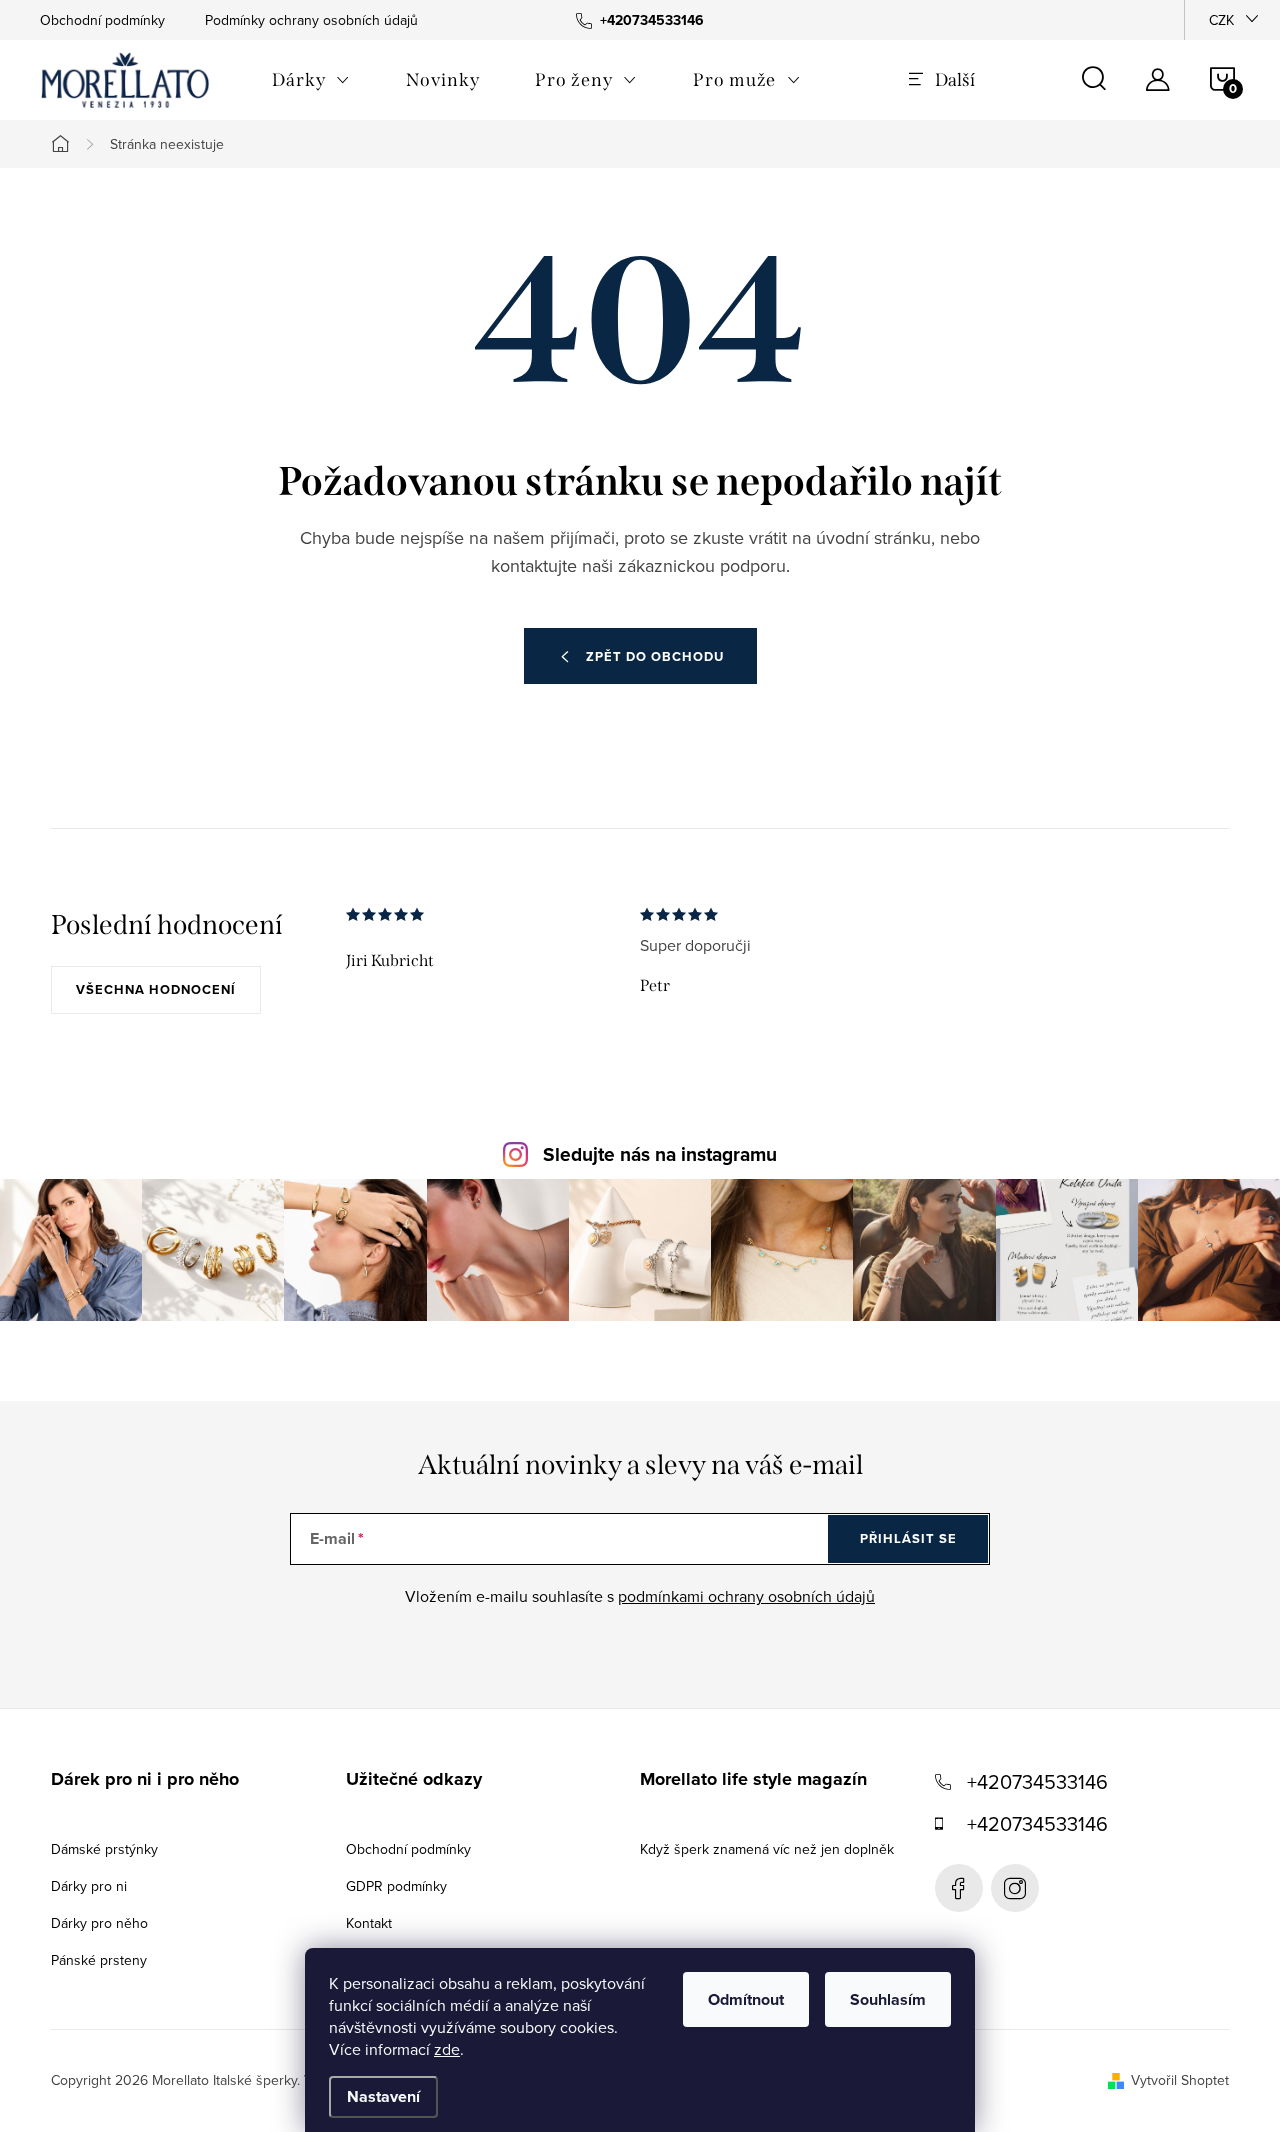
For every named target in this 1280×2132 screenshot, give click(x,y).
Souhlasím (888, 1999)
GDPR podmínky (396, 1886)
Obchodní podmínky (102, 20)
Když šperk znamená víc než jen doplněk (767, 1849)
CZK (1221, 20)
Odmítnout (746, 1999)
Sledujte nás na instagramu (660, 1154)
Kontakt (369, 1923)
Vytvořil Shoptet (1180, 2080)
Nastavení (383, 2096)
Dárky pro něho (99, 1923)
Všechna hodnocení (156, 989)
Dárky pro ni (89, 1886)
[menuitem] (311, 80)
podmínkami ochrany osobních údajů (746, 1596)
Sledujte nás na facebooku (959, 1888)
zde (447, 2049)
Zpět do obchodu (655, 656)
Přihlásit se (908, 1538)
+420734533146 (1037, 1781)
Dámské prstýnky (104, 1849)
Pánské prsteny (99, 1960)
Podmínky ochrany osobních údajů (311, 20)
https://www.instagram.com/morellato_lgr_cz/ (1015, 1888)
